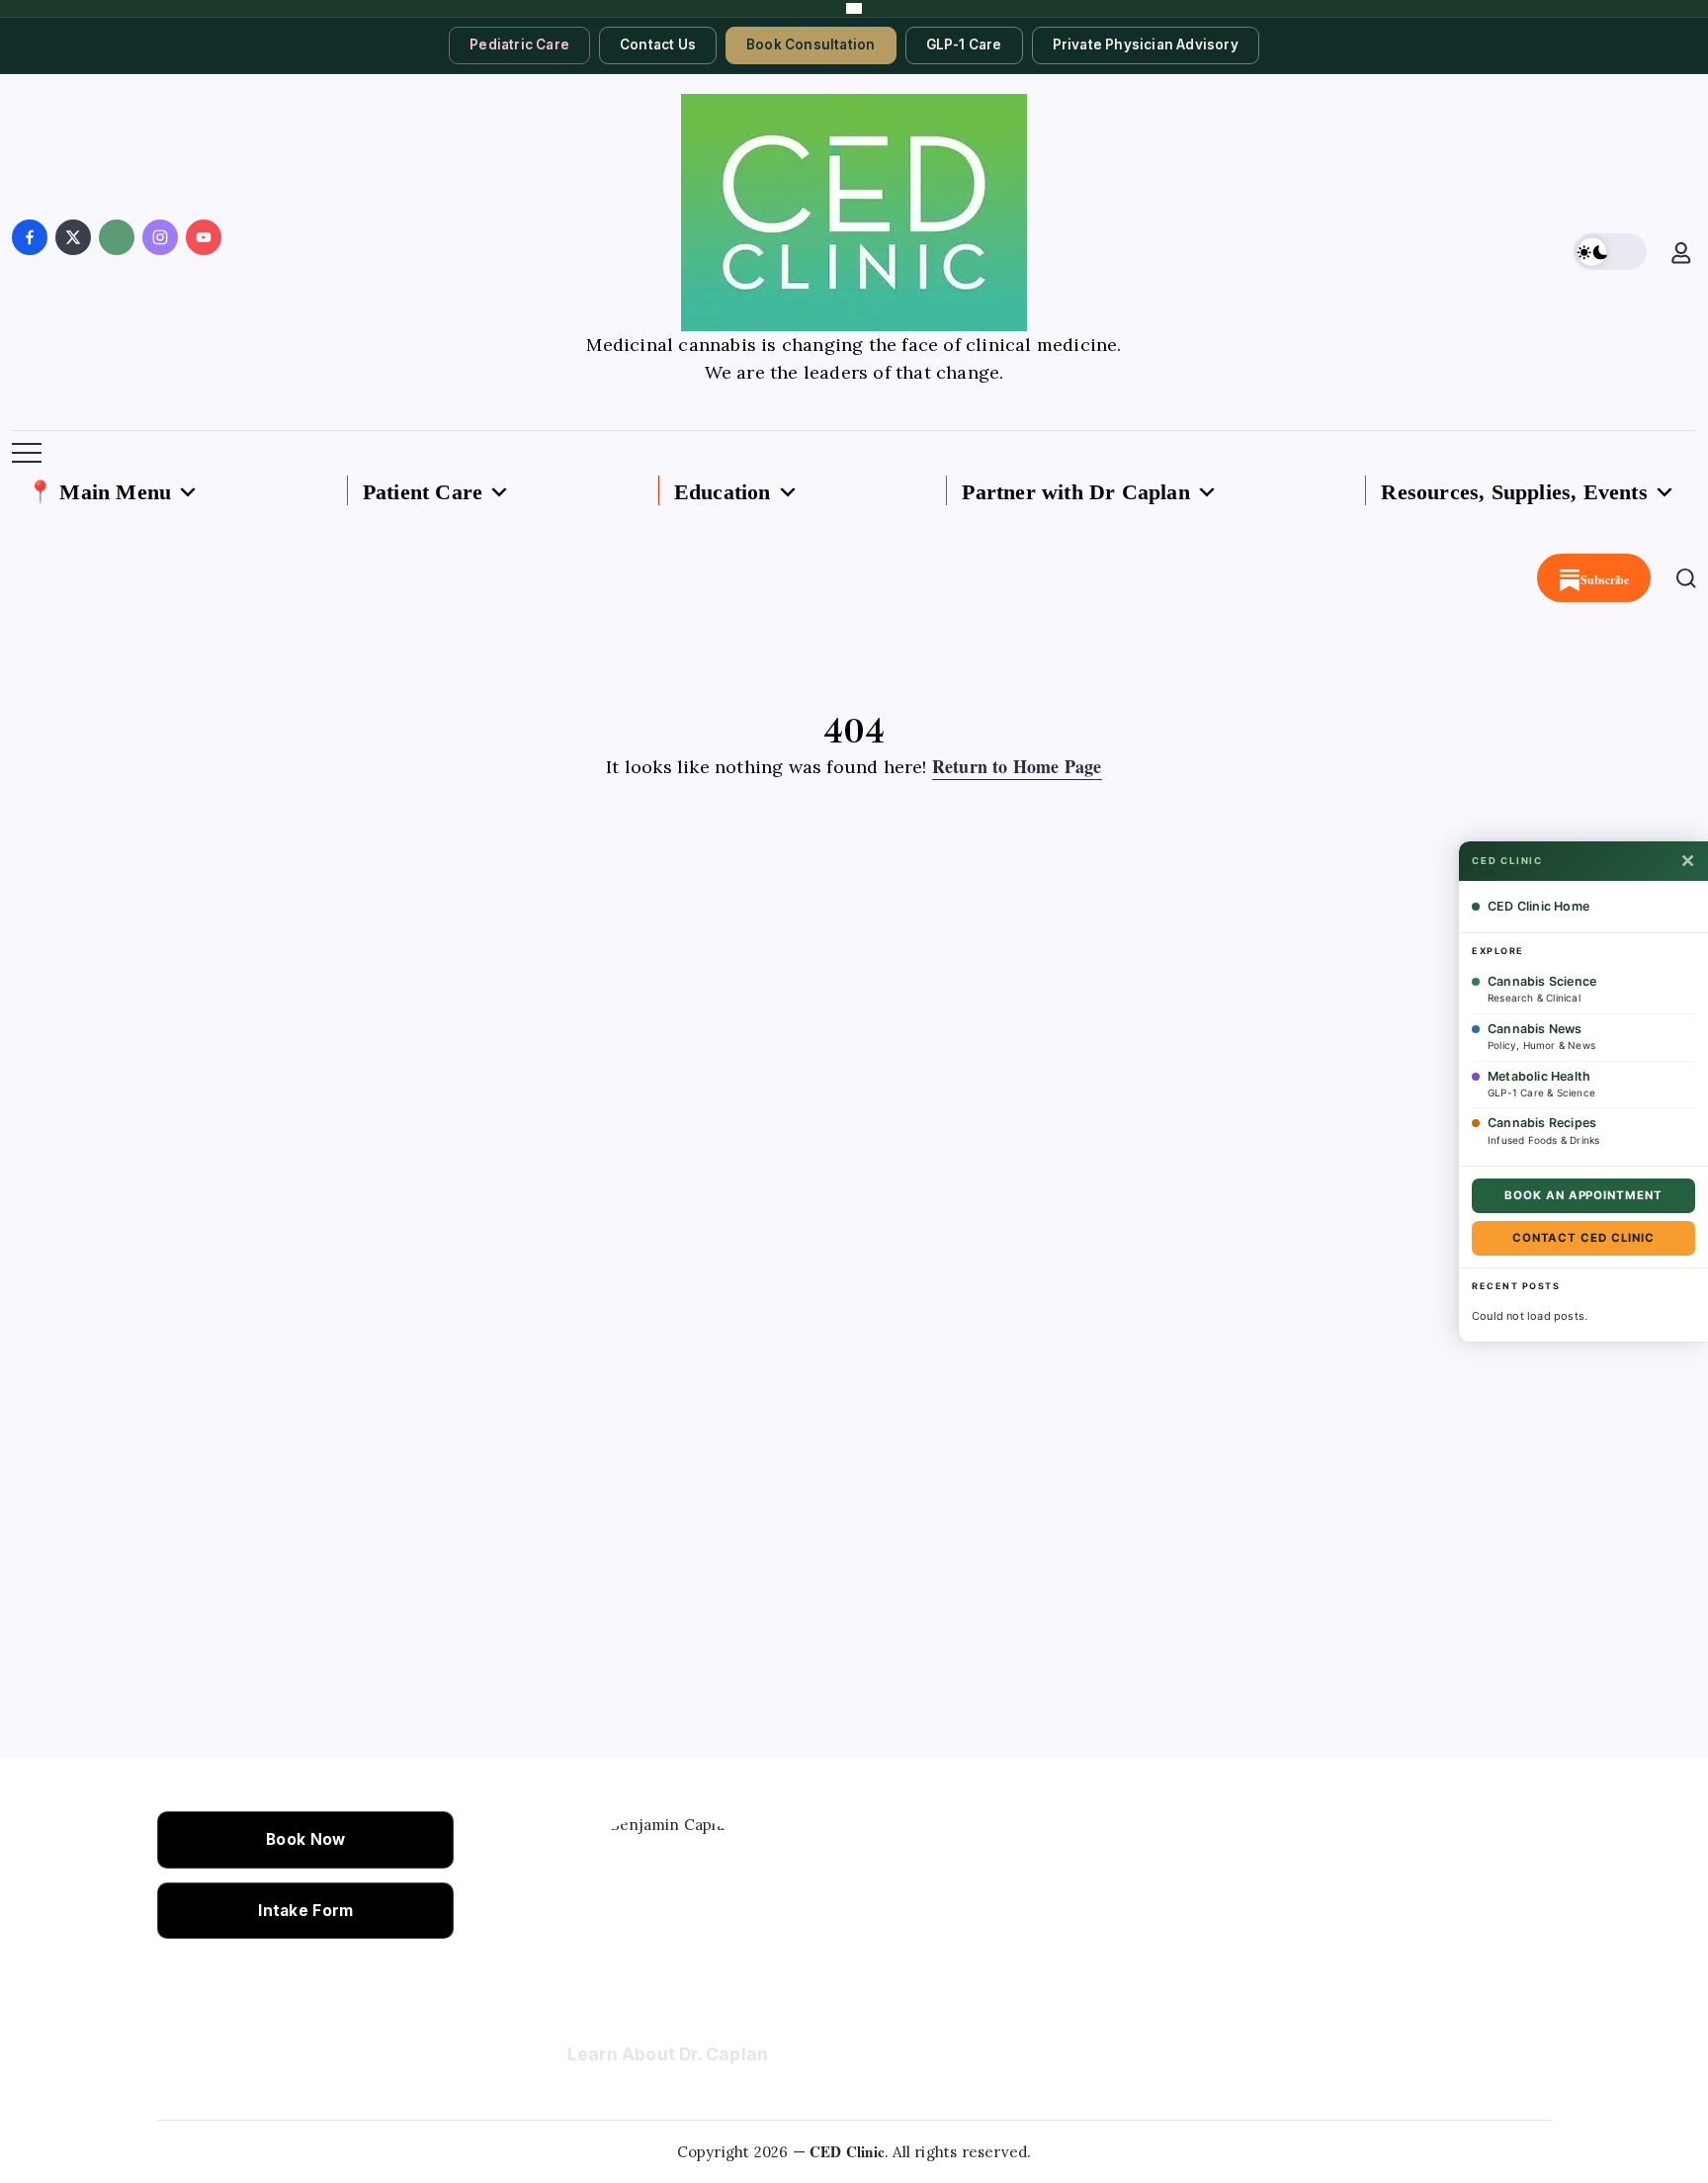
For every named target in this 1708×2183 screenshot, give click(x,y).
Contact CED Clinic (1583, 1238)
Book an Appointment (1583, 1195)
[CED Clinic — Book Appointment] (854, 8)
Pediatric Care (519, 44)
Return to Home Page (1017, 766)
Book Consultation (811, 44)
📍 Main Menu (99, 492)
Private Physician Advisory (1146, 44)
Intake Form (305, 1911)
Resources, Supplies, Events (1514, 492)
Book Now (305, 1839)
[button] (1610, 252)
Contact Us (658, 44)
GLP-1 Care (964, 44)
